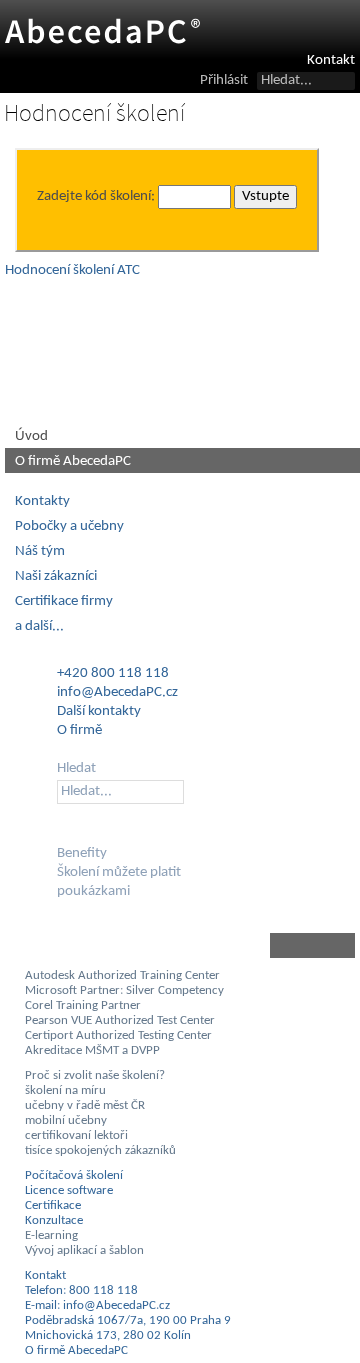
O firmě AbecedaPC (73, 461)
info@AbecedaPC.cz (117, 692)
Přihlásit (224, 80)
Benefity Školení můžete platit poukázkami (119, 872)
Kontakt (331, 60)
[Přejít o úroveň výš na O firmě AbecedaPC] (180, 945)
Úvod (31, 436)
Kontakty (42, 501)
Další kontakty (99, 711)
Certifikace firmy (64, 601)
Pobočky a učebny (69, 526)
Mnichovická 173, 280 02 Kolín (108, 1335)
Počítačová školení (74, 1175)
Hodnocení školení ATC (72, 270)
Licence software (69, 1190)
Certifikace (53, 1205)
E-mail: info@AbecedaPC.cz (97, 1305)
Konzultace (54, 1220)
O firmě (79, 730)
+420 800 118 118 (113, 673)
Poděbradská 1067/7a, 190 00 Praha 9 (128, 1320)
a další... (39, 626)
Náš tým (40, 551)
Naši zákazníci (56, 576)
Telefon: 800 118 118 (81, 1290)
